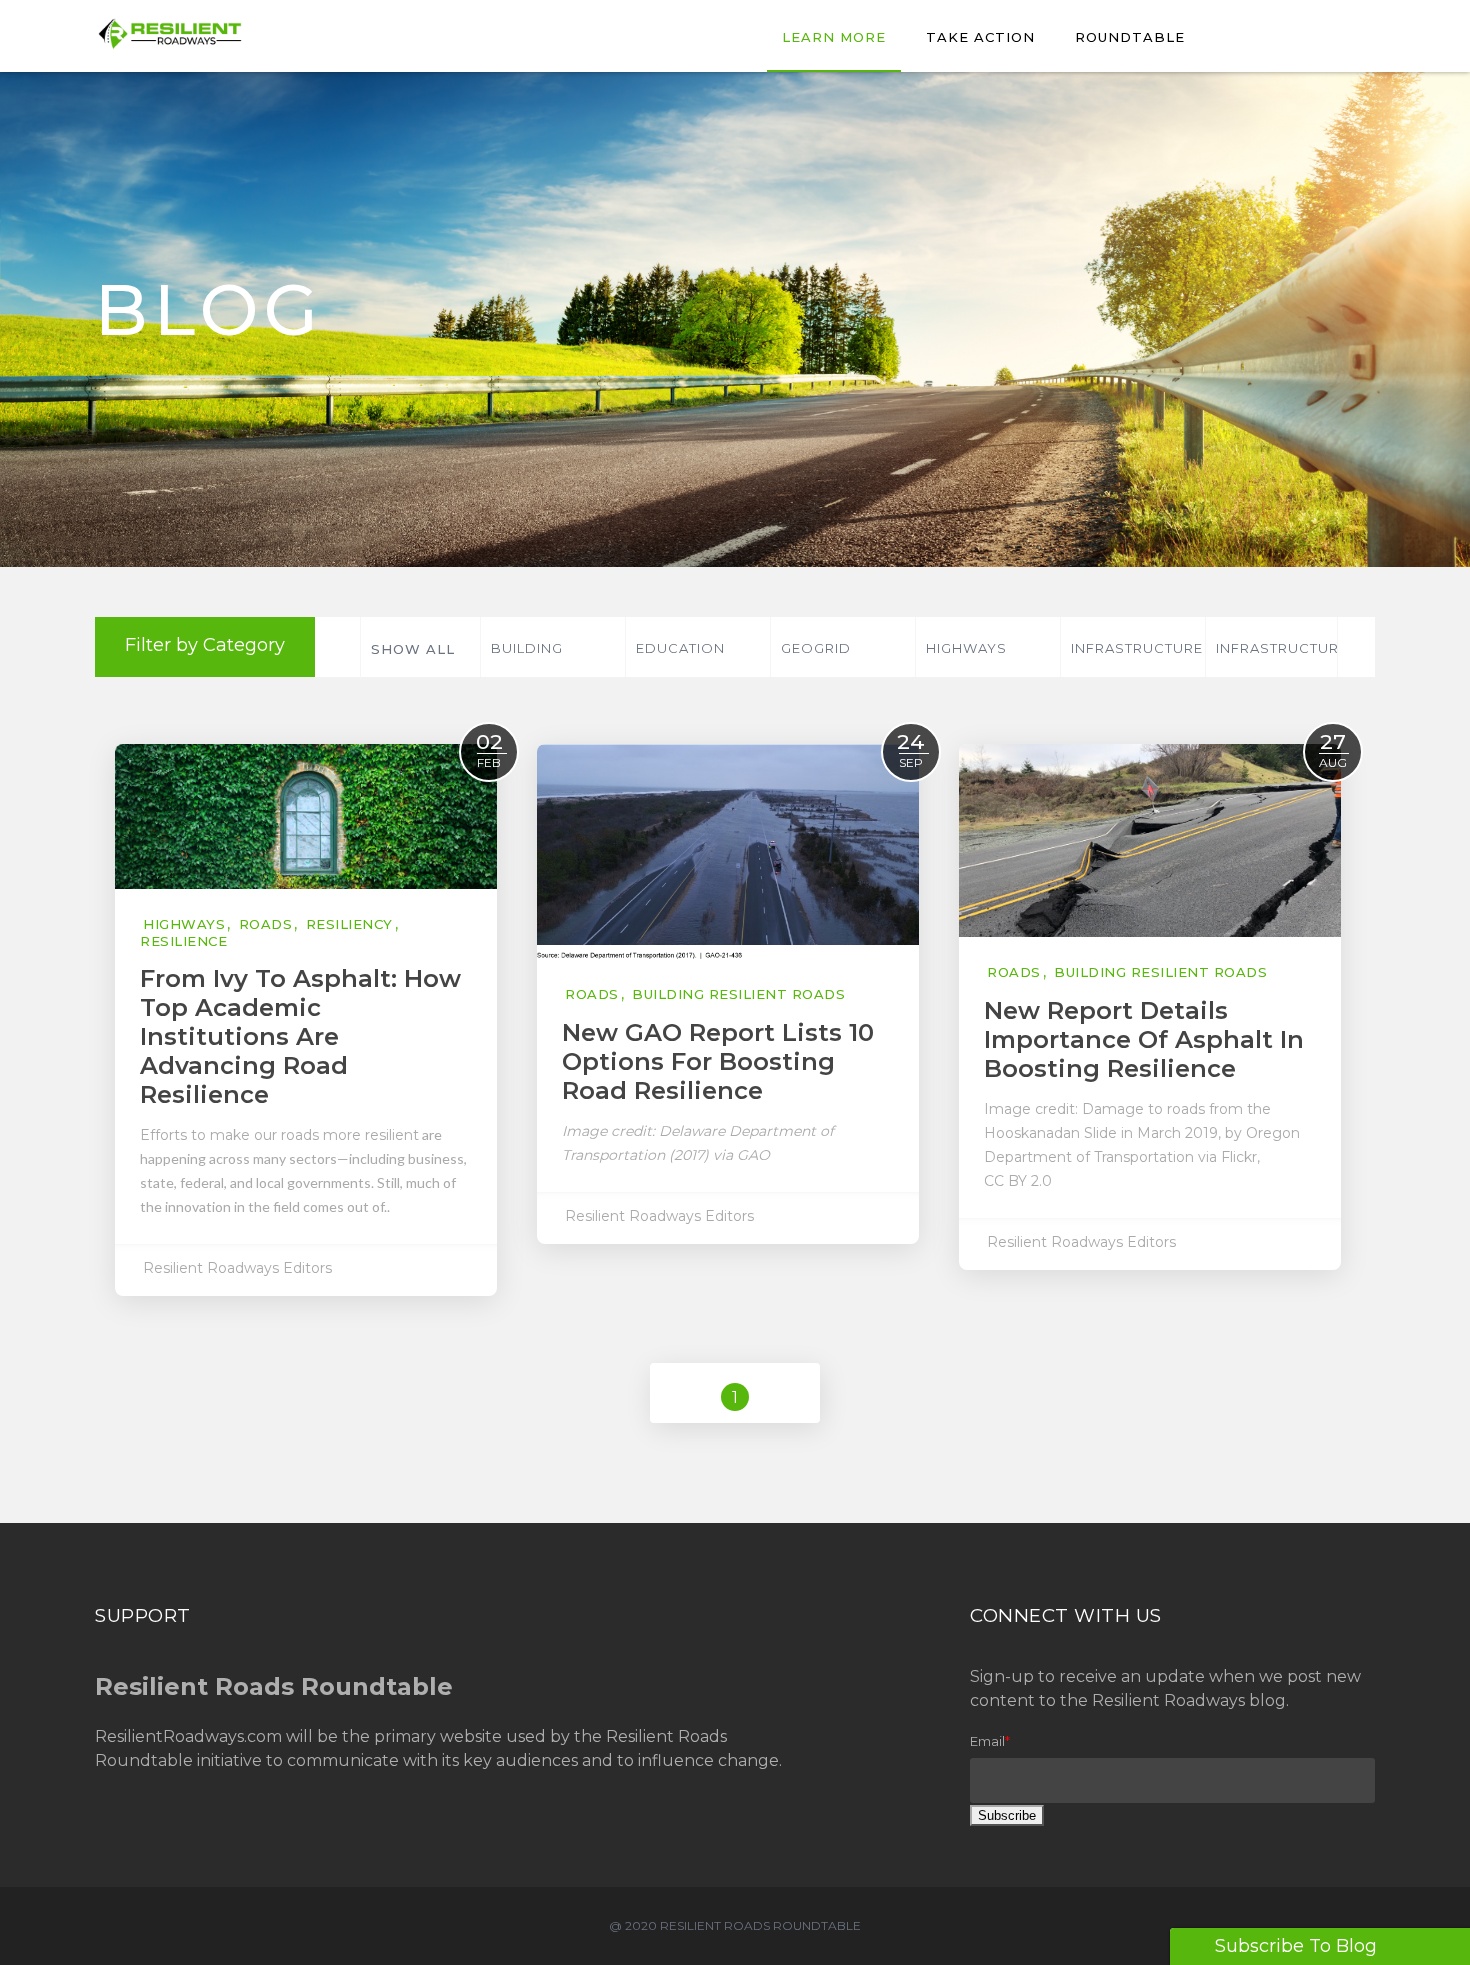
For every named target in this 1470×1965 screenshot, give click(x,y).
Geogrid (816, 648)
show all (413, 649)
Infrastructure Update (1282, 659)
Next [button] (1354, 647)
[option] (552, 647)
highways (966, 648)
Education (680, 648)
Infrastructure (1137, 648)
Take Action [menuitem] (980, 37)
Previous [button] (336, 647)
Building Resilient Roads (557, 659)
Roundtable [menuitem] (1130, 37)
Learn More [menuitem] (834, 37)
